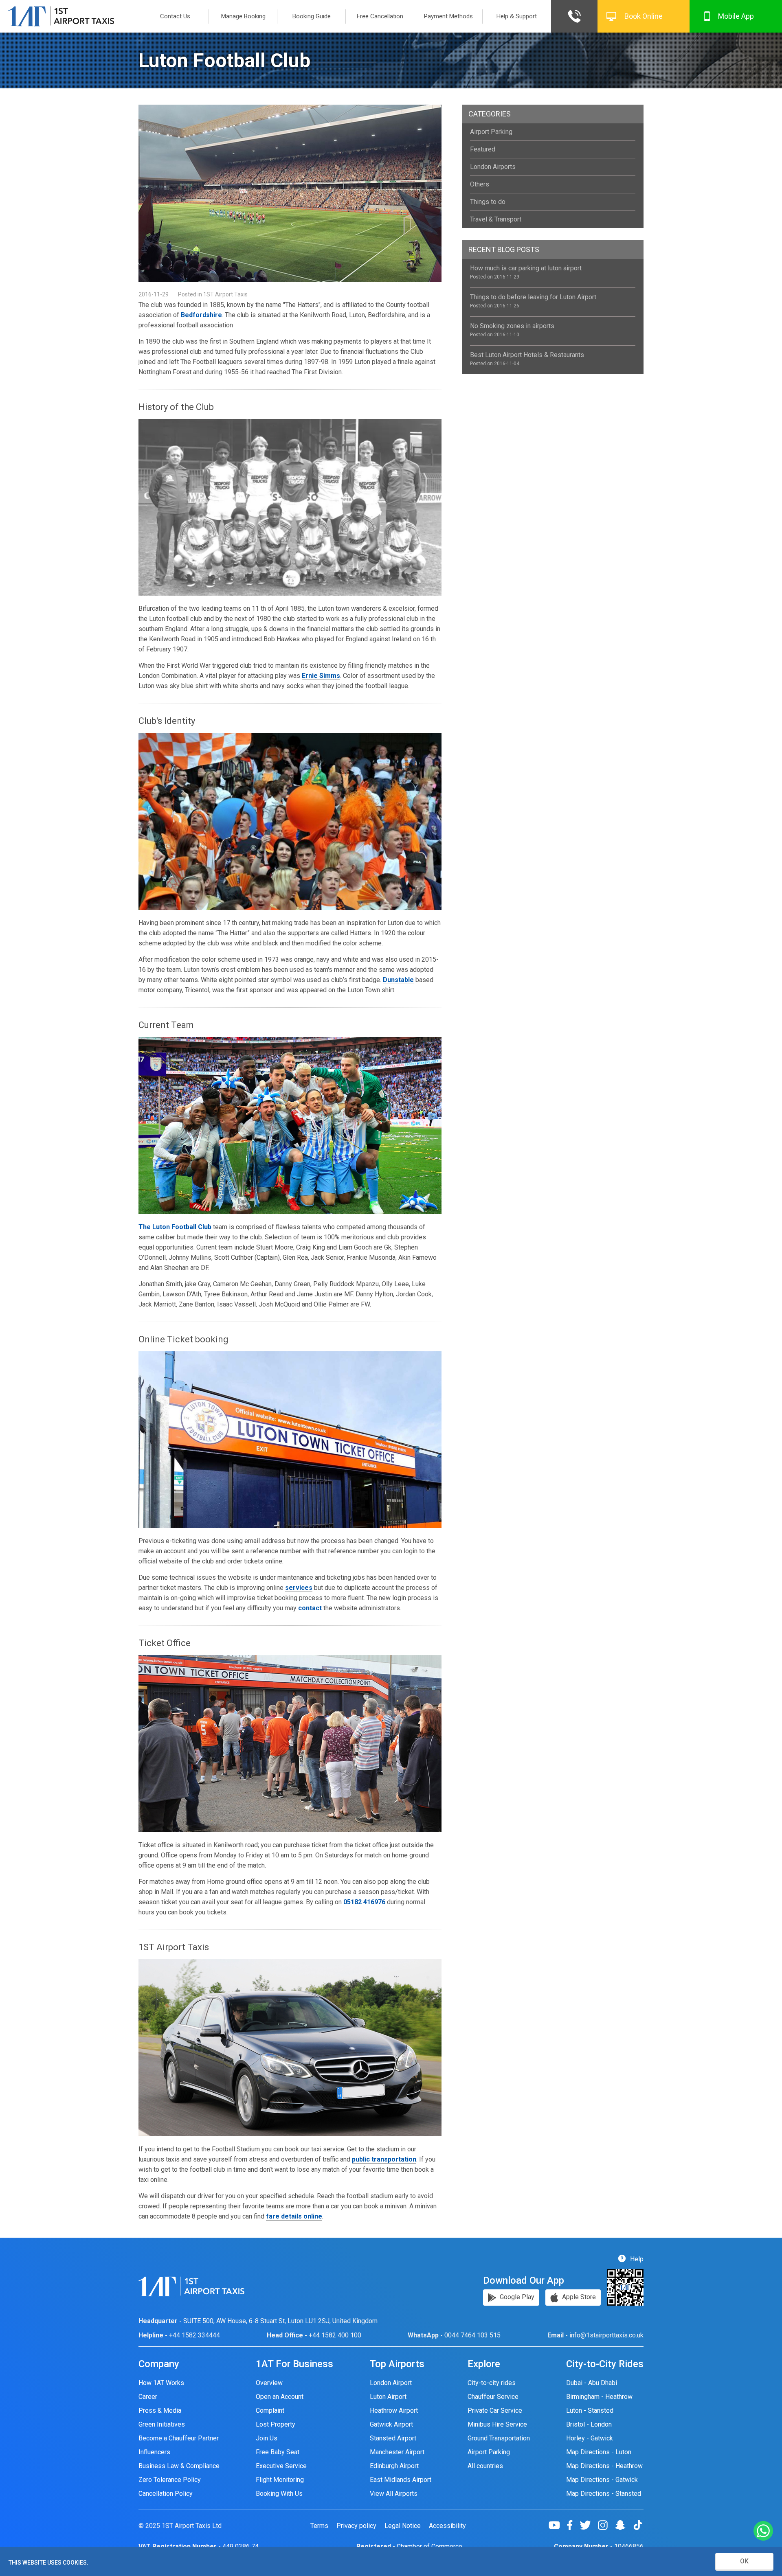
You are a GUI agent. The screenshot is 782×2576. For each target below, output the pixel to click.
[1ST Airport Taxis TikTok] (638, 2525)
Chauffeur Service (493, 2397)
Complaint (270, 2410)
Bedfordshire (201, 315)
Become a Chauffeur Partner (179, 2438)
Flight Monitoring (280, 2480)
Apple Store (578, 2297)
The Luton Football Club (175, 1227)
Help (636, 2259)
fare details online (294, 2216)
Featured (483, 149)
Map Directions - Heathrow (604, 2466)
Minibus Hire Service (497, 2424)
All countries (485, 2466)
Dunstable (398, 980)
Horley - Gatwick (590, 2438)
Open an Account (280, 2397)
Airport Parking (491, 132)
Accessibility (447, 2526)
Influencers (154, 2452)
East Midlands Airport (401, 2480)
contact (310, 1608)
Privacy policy (356, 2526)
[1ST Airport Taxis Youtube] (557, 2525)
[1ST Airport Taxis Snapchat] (623, 2525)
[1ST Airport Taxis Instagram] (606, 2525)
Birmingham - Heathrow (599, 2397)
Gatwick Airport (391, 2424)
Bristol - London (589, 2424)
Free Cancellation (380, 16)
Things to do (488, 202)
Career (148, 2397)
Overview (269, 2383)
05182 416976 (364, 1902)
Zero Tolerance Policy (170, 2480)
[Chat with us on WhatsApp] (763, 2531)
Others (480, 184)
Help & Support (517, 16)
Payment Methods (448, 16)
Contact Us (175, 16)
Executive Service (281, 2466)
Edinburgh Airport (394, 2466)
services (299, 1588)
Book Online (644, 16)
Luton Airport (388, 2397)
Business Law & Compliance (179, 2466)
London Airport (391, 2383)
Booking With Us (279, 2494)
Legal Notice (403, 2526)
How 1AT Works (161, 2383)
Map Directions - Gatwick (602, 2480)
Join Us (267, 2438)
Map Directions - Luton (599, 2452)
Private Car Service (495, 2410)
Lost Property (276, 2424)
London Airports (493, 167)
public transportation (384, 2159)
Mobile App (736, 16)
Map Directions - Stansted (604, 2494)
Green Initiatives (162, 2424)
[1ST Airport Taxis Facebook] (573, 2525)
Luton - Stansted (590, 2410)
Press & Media (160, 2410)
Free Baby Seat (278, 2452)
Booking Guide (312, 16)
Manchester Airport (397, 2452)
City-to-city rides (492, 2383)
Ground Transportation (499, 2438)
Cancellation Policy (166, 2494)
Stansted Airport (393, 2438)
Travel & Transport (496, 219)
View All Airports (394, 2494)
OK (744, 2561)
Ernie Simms (321, 676)
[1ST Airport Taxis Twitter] (588, 2525)
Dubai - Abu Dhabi (592, 2383)
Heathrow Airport (394, 2410)
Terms (319, 2526)
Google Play (516, 2297)
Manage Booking (243, 16)
